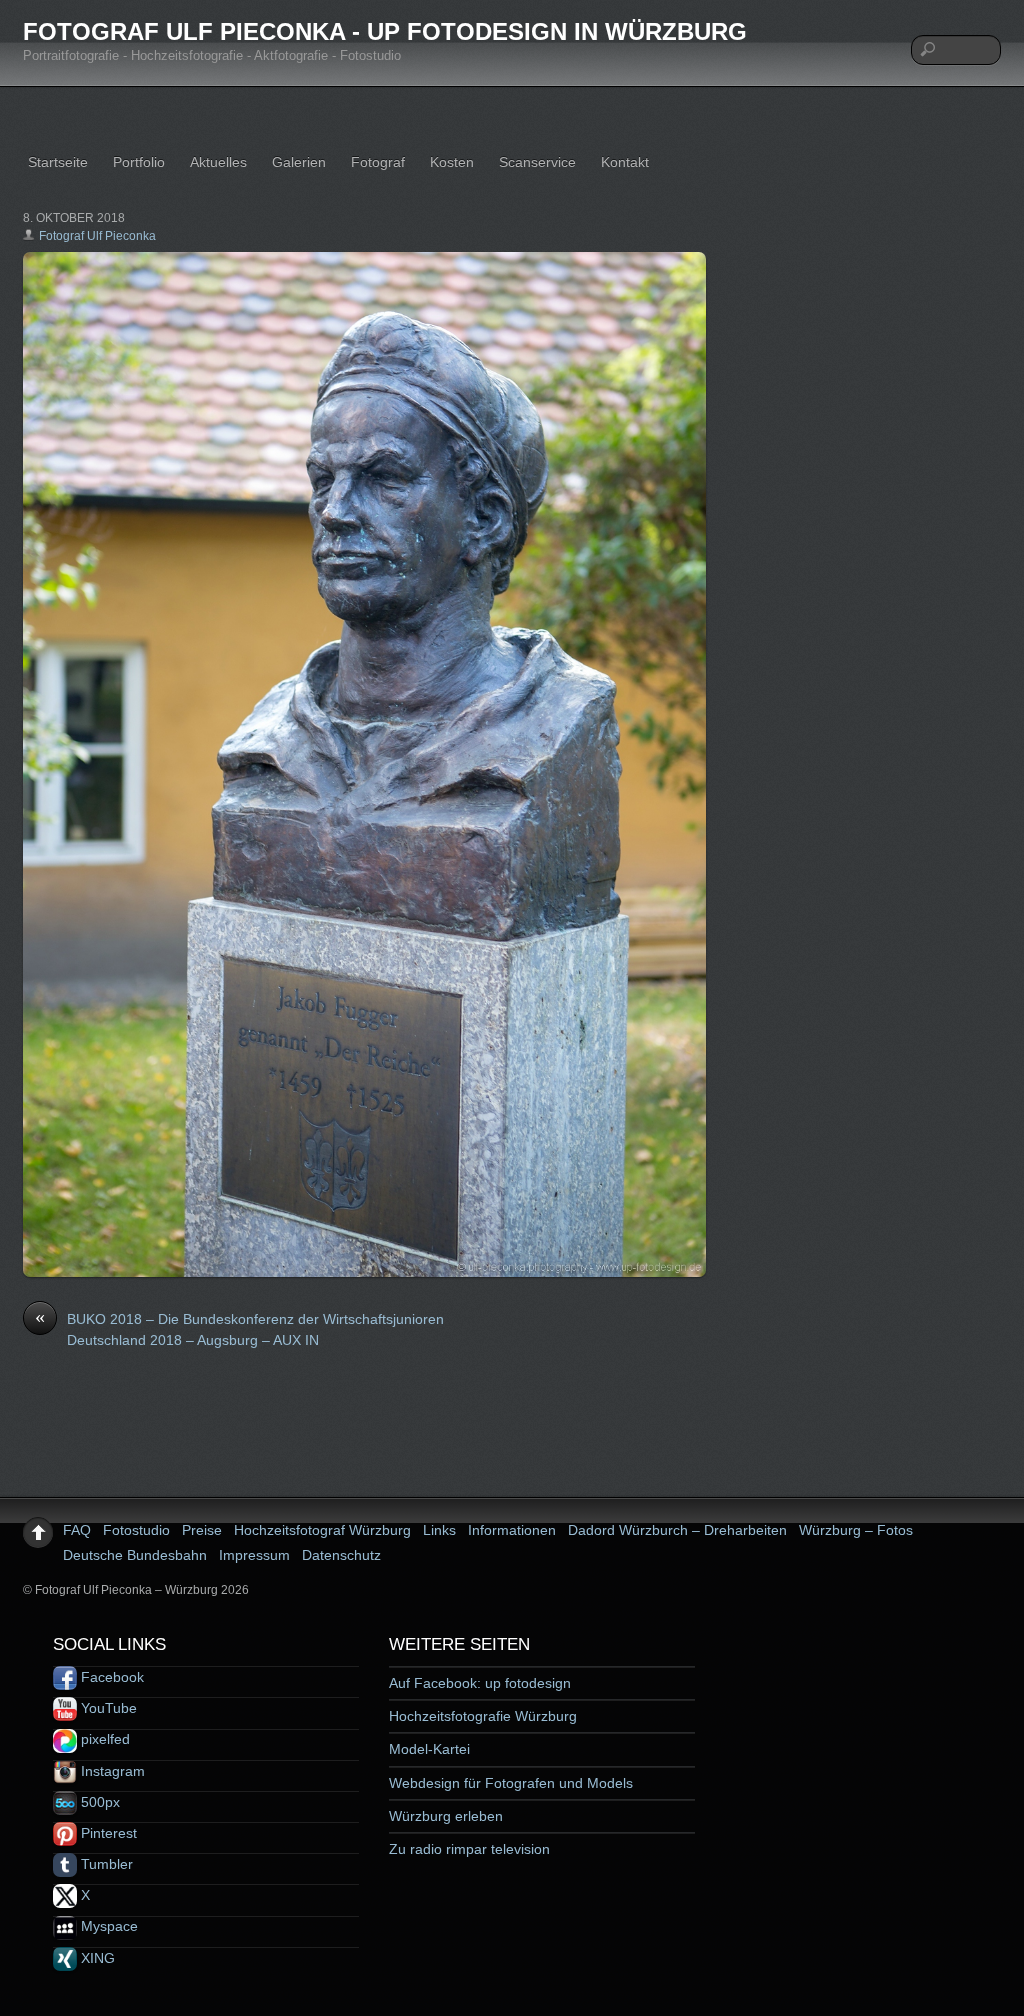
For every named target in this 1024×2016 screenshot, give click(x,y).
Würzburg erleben (446, 1816)
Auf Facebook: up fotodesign (480, 1683)
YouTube (107, 1708)
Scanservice (537, 162)
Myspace (107, 1926)
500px (98, 1802)
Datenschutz (341, 1555)
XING (96, 1958)
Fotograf (378, 162)
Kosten (452, 162)
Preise (202, 1530)
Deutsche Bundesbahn (135, 1555)
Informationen (512, 1530)
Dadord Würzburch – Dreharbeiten (677, 1530)
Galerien (299, 162)
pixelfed (103, 1739)
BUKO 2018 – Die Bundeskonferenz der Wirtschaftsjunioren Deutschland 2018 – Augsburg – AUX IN (239, 1329)
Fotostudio (136, 1530)
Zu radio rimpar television (469, 1849)
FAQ (77, 1530)
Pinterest (107, 1833)
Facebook (110, 1677)
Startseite (58, 162)
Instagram (111, 1771)
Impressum (254, 1555)
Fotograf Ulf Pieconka (97, 236)
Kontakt (625, 162)
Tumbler (105, 1864)
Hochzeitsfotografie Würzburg (483, 1716)
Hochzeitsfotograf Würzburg (322, 1530)
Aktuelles (218, 162)
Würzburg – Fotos (856, 1530)
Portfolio (139, 162)
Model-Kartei (429, 1749)
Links (439, 1530)
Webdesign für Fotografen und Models (511, 1783)
